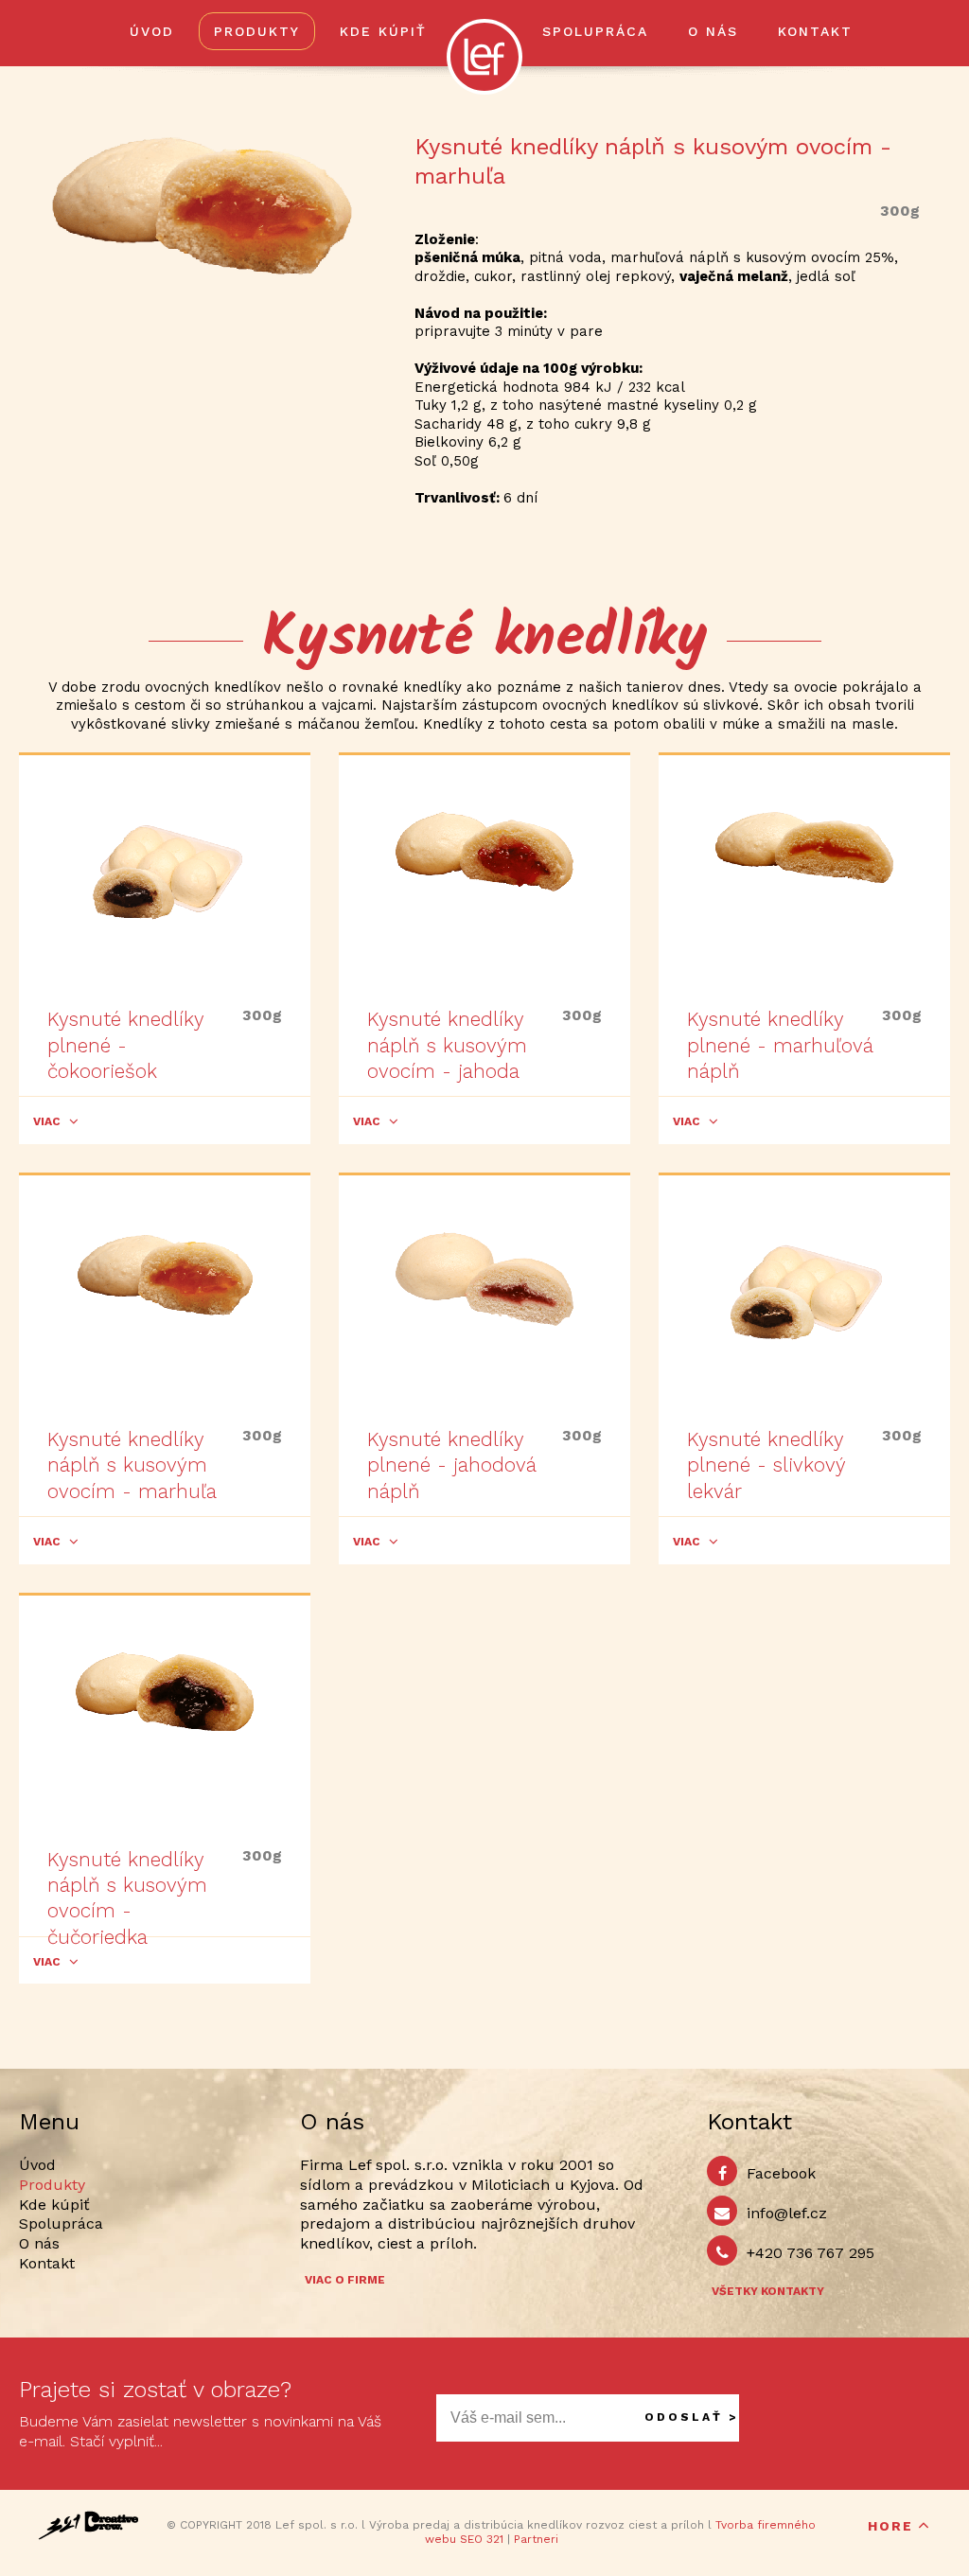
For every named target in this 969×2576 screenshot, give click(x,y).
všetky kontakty (768, 2291)
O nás (713, 31)
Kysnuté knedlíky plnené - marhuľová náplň (780, 1045)
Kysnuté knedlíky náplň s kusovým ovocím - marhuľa (132, 1465)
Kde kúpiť (383, 31)
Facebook (781, 2173)
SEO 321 (482, 2539)
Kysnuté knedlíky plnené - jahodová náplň (451, 1465)
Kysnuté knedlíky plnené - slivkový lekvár (766, 1465)
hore (890, 2526)
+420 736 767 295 (810, 2253)
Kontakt (815, 31)
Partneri (536, 2539)
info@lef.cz (787, 2213)
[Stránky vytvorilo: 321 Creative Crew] (88, 2525)
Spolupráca (595, 31)
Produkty (257, 31)
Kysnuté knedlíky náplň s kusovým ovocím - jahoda (447, 1045)
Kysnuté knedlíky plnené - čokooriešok (125, 1045)
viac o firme (345, 2280)
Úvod (152, 31)
